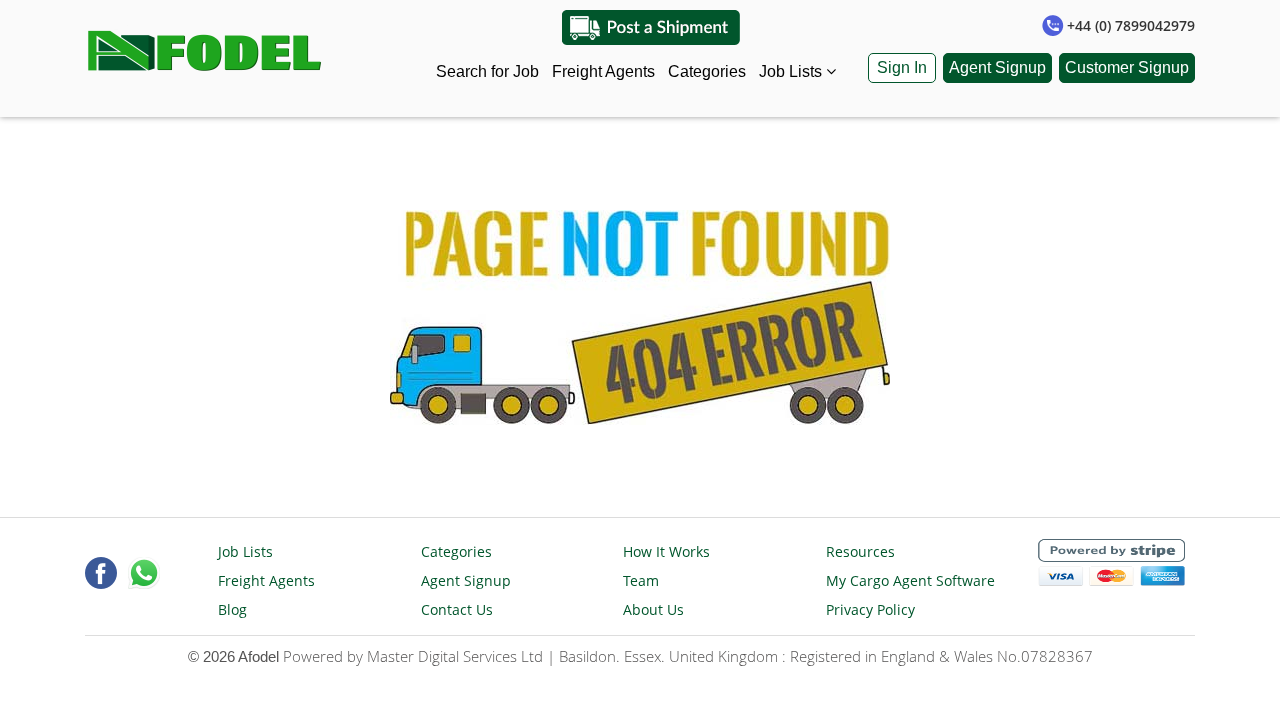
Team (641, 580)
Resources (860, 551)
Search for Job (487, 71)
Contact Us (457, 609)
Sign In (902, 67)
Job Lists (792, 71)
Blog (232, 609)
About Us (653, 609)
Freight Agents (603, 71)
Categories (707, 71)
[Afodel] (206, 46)
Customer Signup (1127, 67)
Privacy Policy (870, 609)
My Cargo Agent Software (910, 580)
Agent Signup (997, 67)
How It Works (666, 551)
